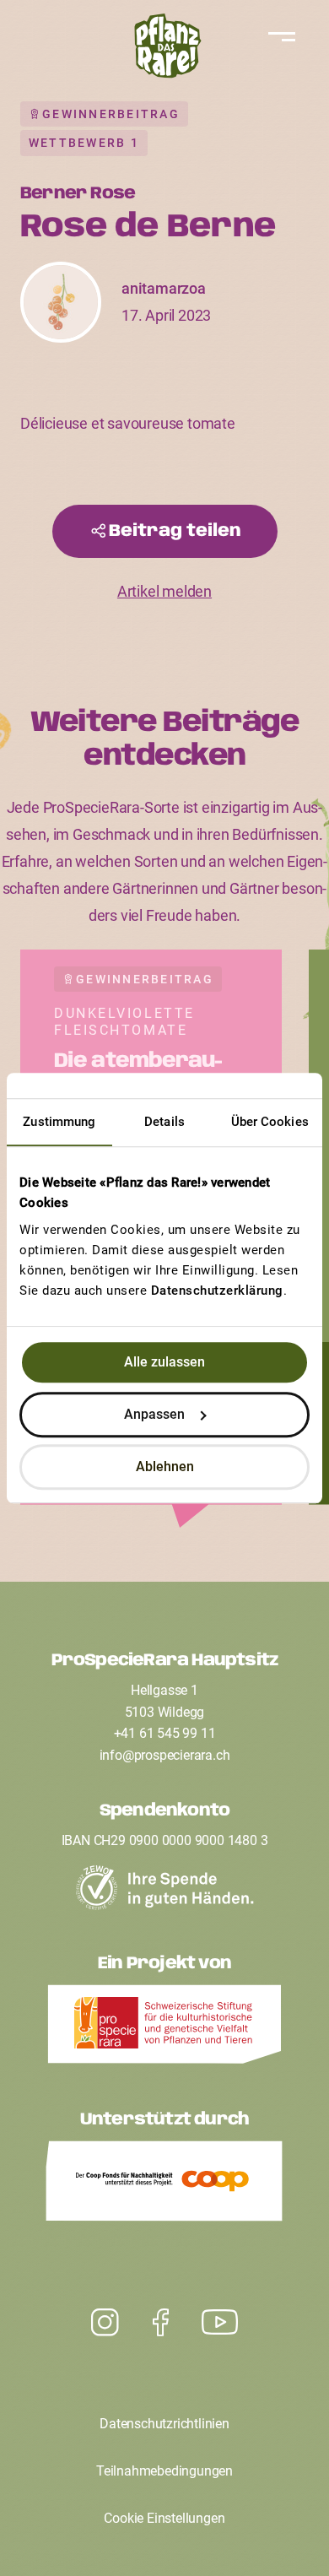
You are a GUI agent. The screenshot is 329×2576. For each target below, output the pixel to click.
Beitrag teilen (175, 531)
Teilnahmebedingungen (164, 2471)
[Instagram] (220, 2323)
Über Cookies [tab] (270, 1122)
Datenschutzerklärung (217, 1291)
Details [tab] (164, 1122)
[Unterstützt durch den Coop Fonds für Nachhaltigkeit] (164, 2185)
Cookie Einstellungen (164, 2518)
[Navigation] (278, 37)
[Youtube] (105, 2323)
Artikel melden (164, 591)
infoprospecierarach (165, 1755)
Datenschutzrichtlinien (164, 2424)
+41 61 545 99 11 (165, 1733)
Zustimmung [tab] (59, 1122)
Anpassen (154, 1414)
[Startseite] (164, 50)
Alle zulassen (164, 1362)
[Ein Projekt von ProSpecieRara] (164, 2029)
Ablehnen (165, 1467)
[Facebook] (161, 2323)
